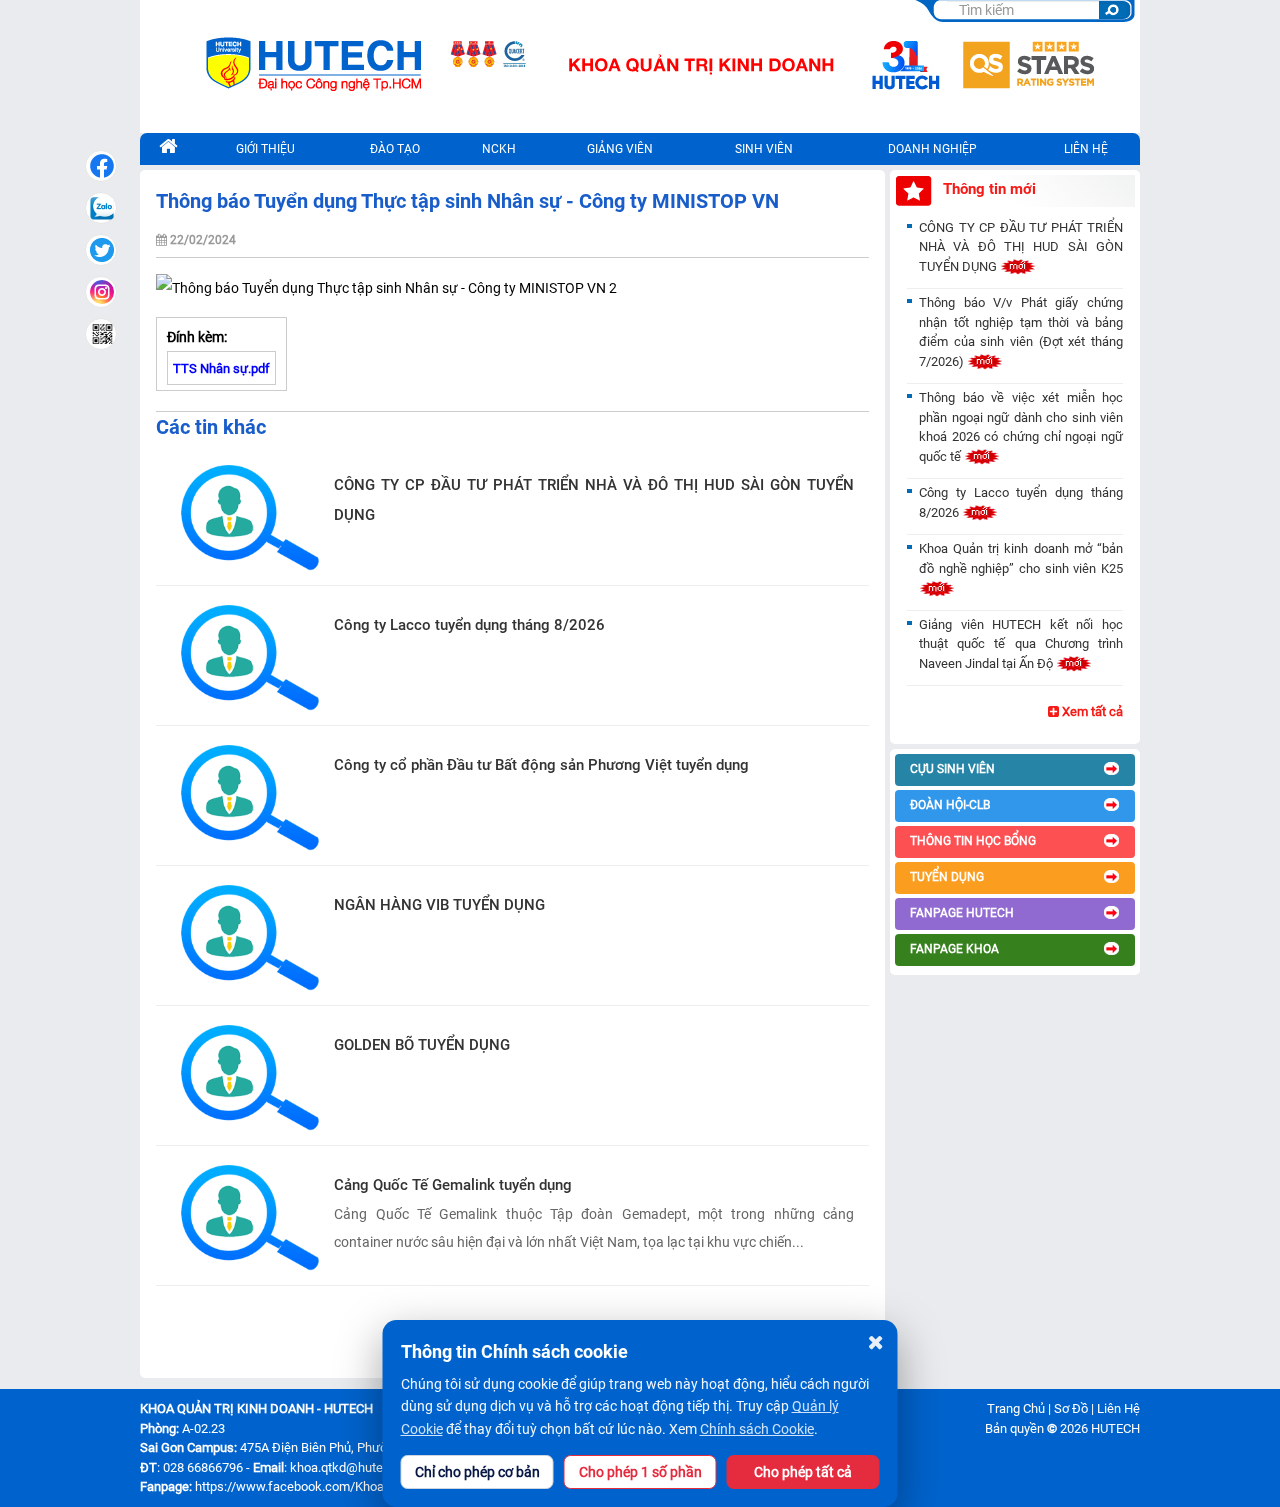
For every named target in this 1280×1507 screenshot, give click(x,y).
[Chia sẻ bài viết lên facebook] (101, 166)
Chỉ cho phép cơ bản (477, 1472)
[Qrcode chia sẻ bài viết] (101, 334)
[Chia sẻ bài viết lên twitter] (101, 250)
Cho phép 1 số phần (640, 1472)
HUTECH (1115, 1428)
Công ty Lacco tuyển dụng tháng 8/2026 (469, 625)
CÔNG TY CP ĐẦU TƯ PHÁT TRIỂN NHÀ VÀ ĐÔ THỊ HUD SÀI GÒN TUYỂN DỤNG (594, 500)
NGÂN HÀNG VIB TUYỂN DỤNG (439, 905)
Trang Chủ (1016, 1408)
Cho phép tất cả (803, 1472)
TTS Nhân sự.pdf (221, 368)
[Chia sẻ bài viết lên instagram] (101, 292)
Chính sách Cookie (757, 1429)
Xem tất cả (1091, 711)
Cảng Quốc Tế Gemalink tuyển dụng (453, 1185)
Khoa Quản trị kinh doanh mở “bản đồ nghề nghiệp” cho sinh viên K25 (1021, 558)
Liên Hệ (1118, 1408)
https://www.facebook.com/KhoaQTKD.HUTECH (332, 1486)
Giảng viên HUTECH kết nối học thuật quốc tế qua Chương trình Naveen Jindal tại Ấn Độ (1021, 644)
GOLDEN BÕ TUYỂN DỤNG (422, 1045)
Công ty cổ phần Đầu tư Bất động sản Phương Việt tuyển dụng (541, 765)
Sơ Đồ (1071, 1408)
